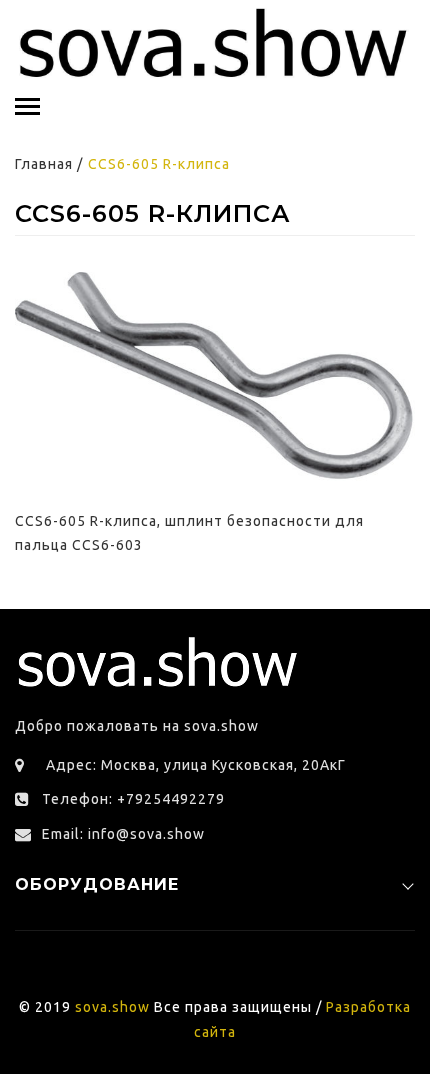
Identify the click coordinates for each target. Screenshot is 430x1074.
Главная (44, 164)
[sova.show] (215, 44)
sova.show (112, 1007)
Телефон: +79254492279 (133, 799)
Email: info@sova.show (123, 834)
